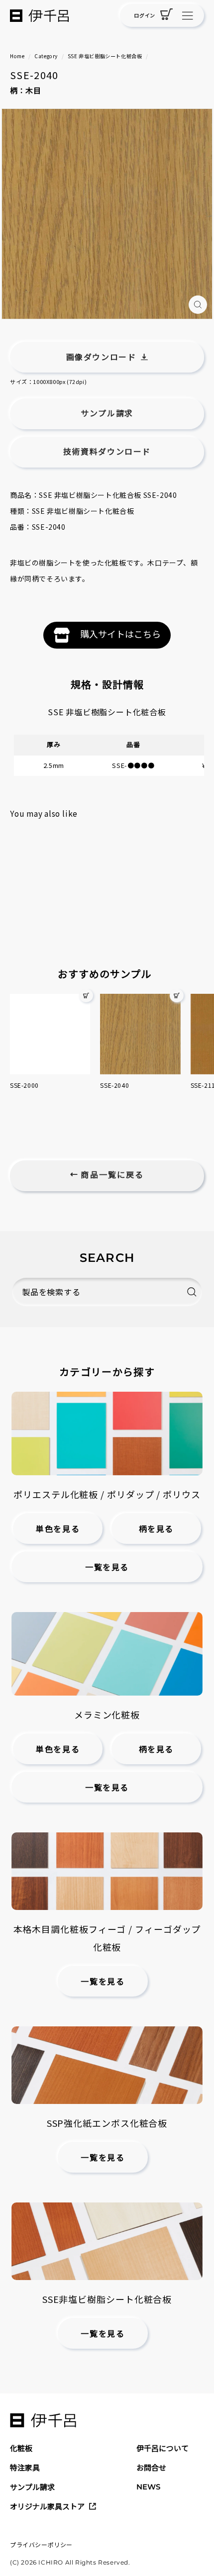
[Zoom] (198, 305)
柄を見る (156, 1529)
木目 (33, 90)
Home (17, 56)
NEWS (148, 2487)
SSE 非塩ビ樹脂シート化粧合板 (105, 56)
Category (46, 56)
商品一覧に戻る (111, 1175)
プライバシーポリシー (41, 2544)
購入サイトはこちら (120, 634)
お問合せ (151, 2467)
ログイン (144, 15)
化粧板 (21, 2448)
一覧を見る (107, 1568)
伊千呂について (162, 2448)
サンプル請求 (32, 2487)
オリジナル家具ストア (47, 2506)
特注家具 (25, 2467)
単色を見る (58, 1529)
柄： (18, 90)
